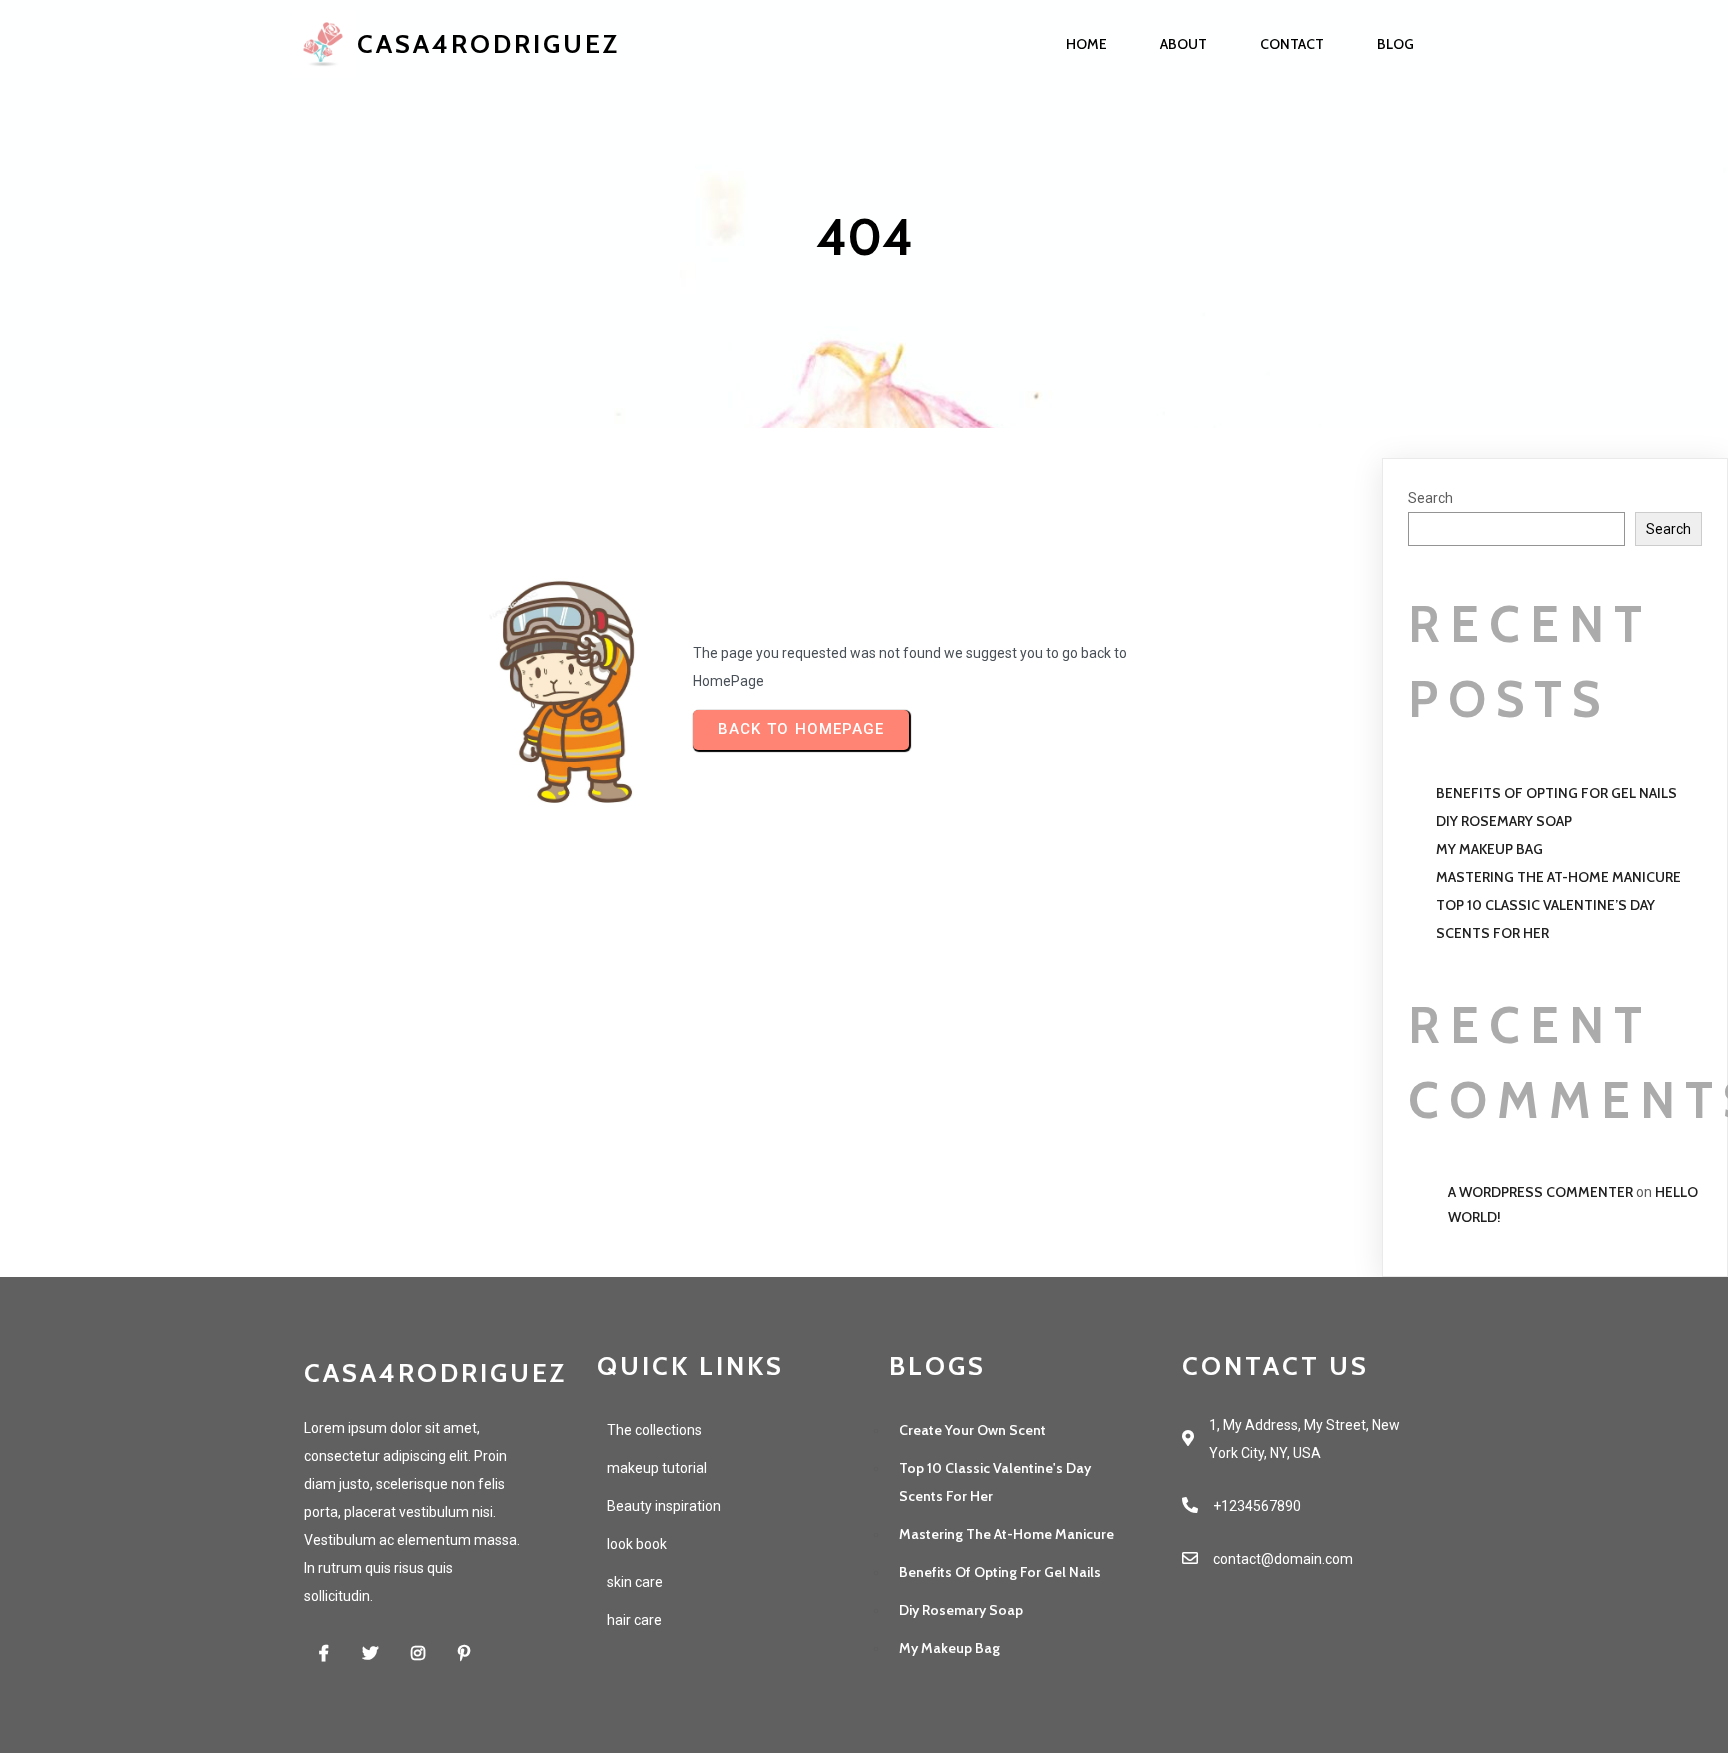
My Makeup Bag (1489, 849)
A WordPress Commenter (1540, 1192)
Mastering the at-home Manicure (1558, 877)
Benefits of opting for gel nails (1556, 793)
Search (1430, 498)
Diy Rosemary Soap (1504, 821)
